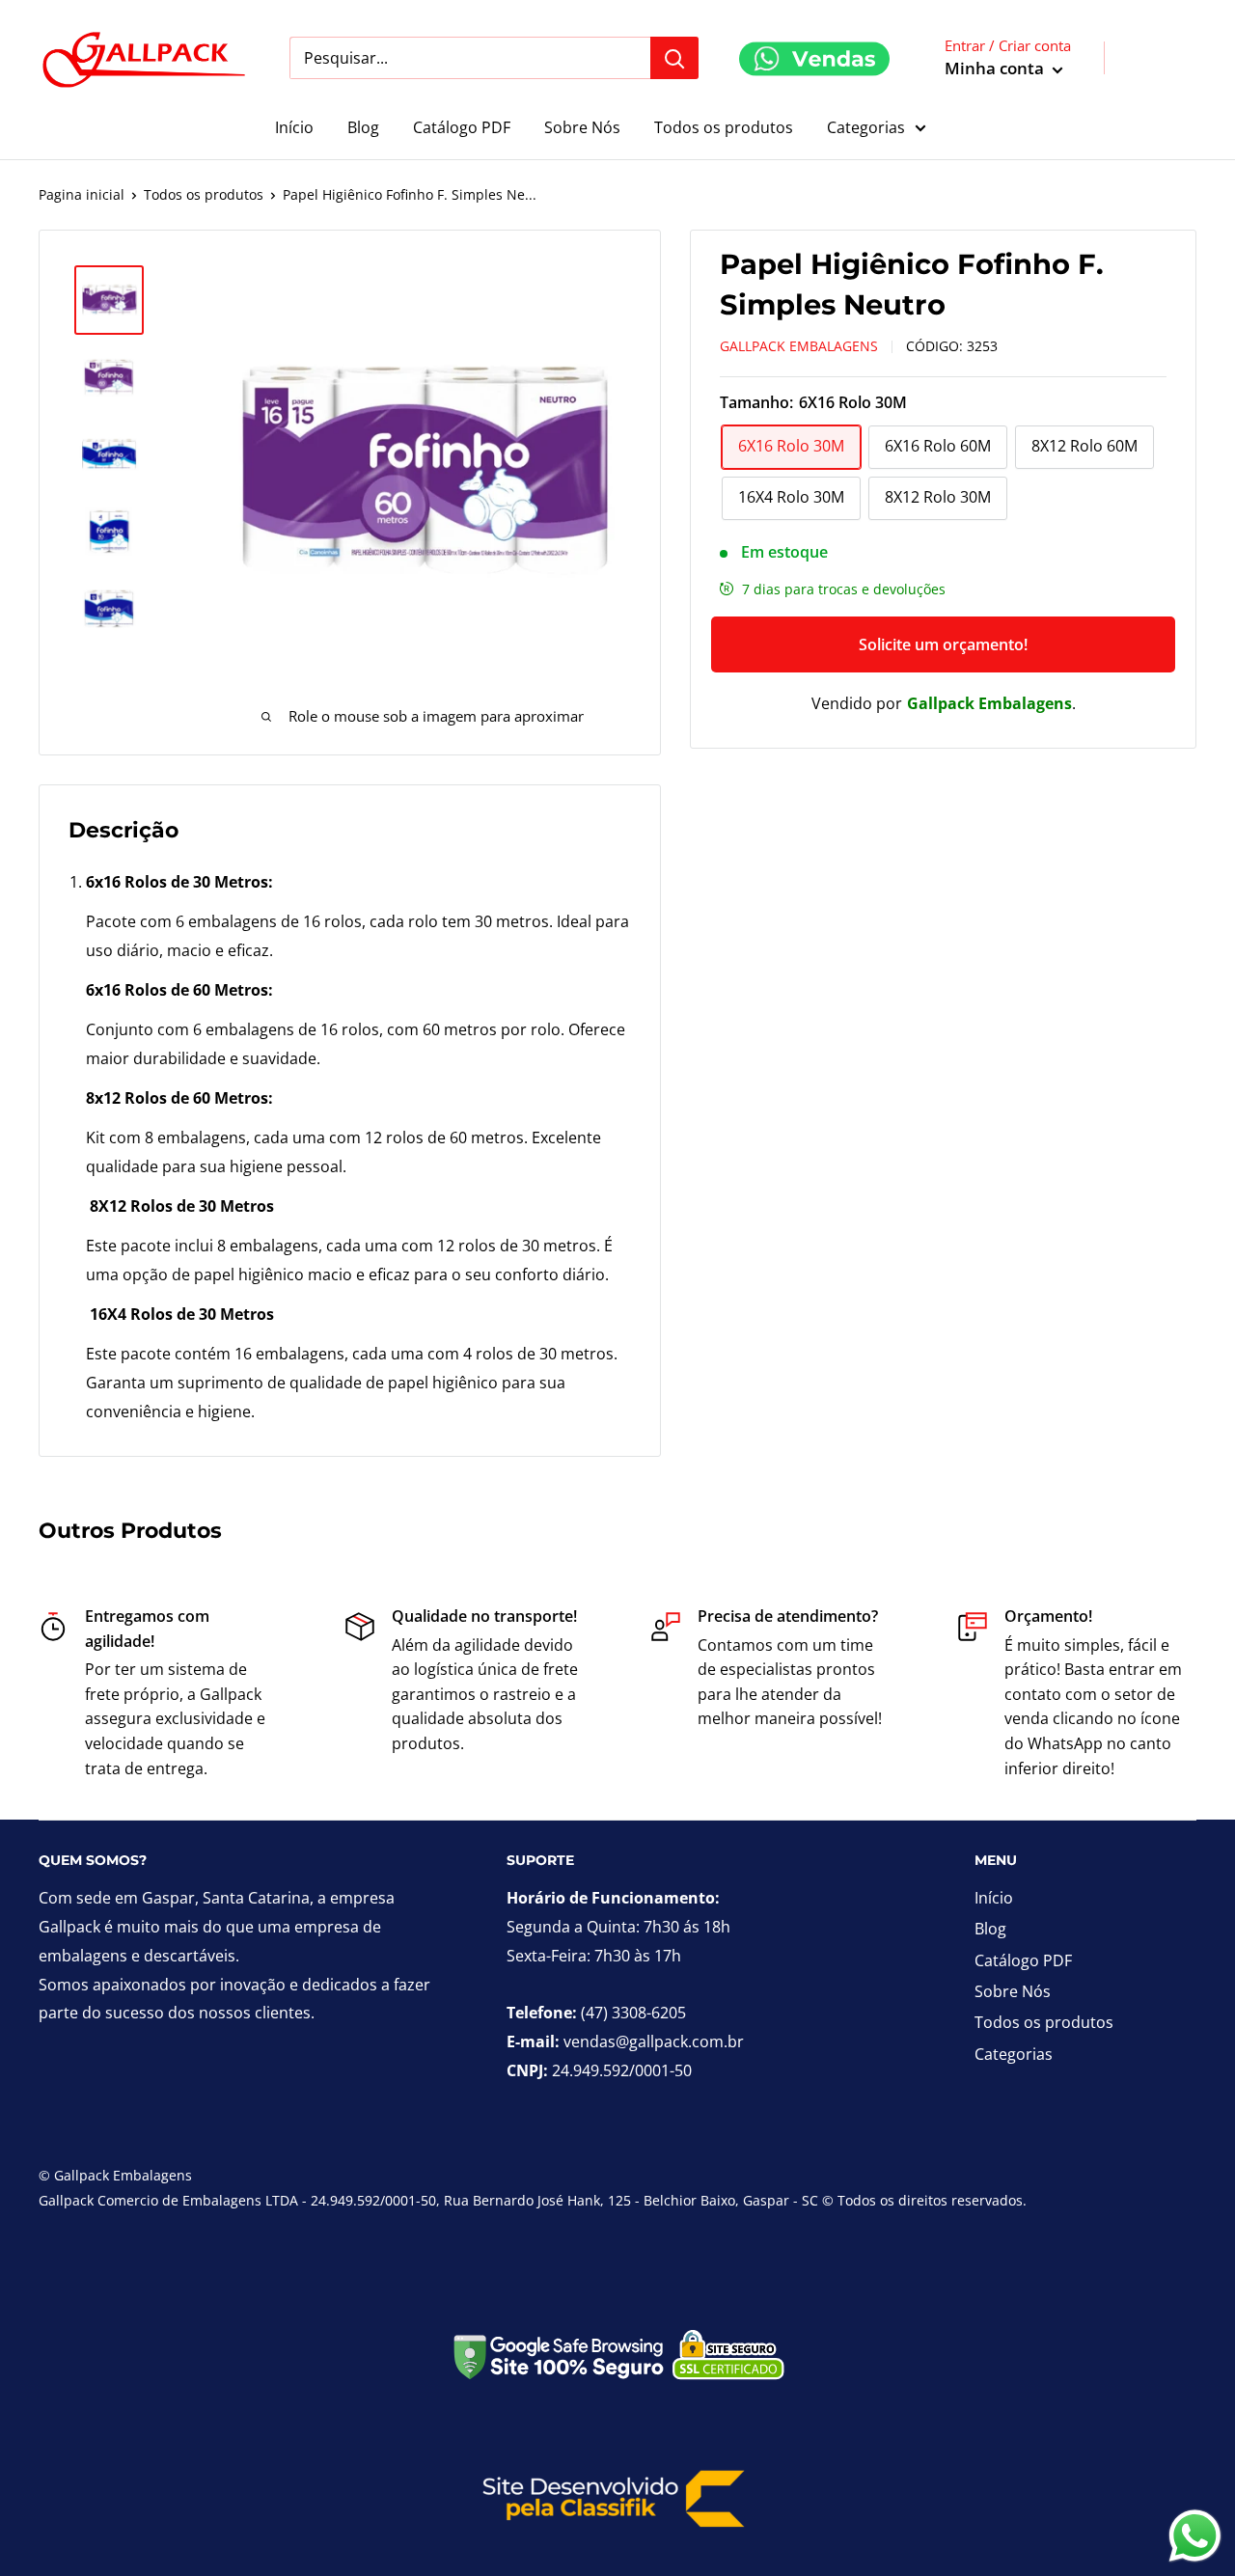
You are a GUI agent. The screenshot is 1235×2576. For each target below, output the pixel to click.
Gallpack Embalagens (799, 346)
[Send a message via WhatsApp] (1195, 2536)
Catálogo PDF (462, 127)
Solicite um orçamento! (943, 644)
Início (294, 127)
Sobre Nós (582, 127)
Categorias (866, 127)
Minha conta (996, 68)
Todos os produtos (724, 127)
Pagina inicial (82, 194)
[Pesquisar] (674, 58)
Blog (363, 127)
